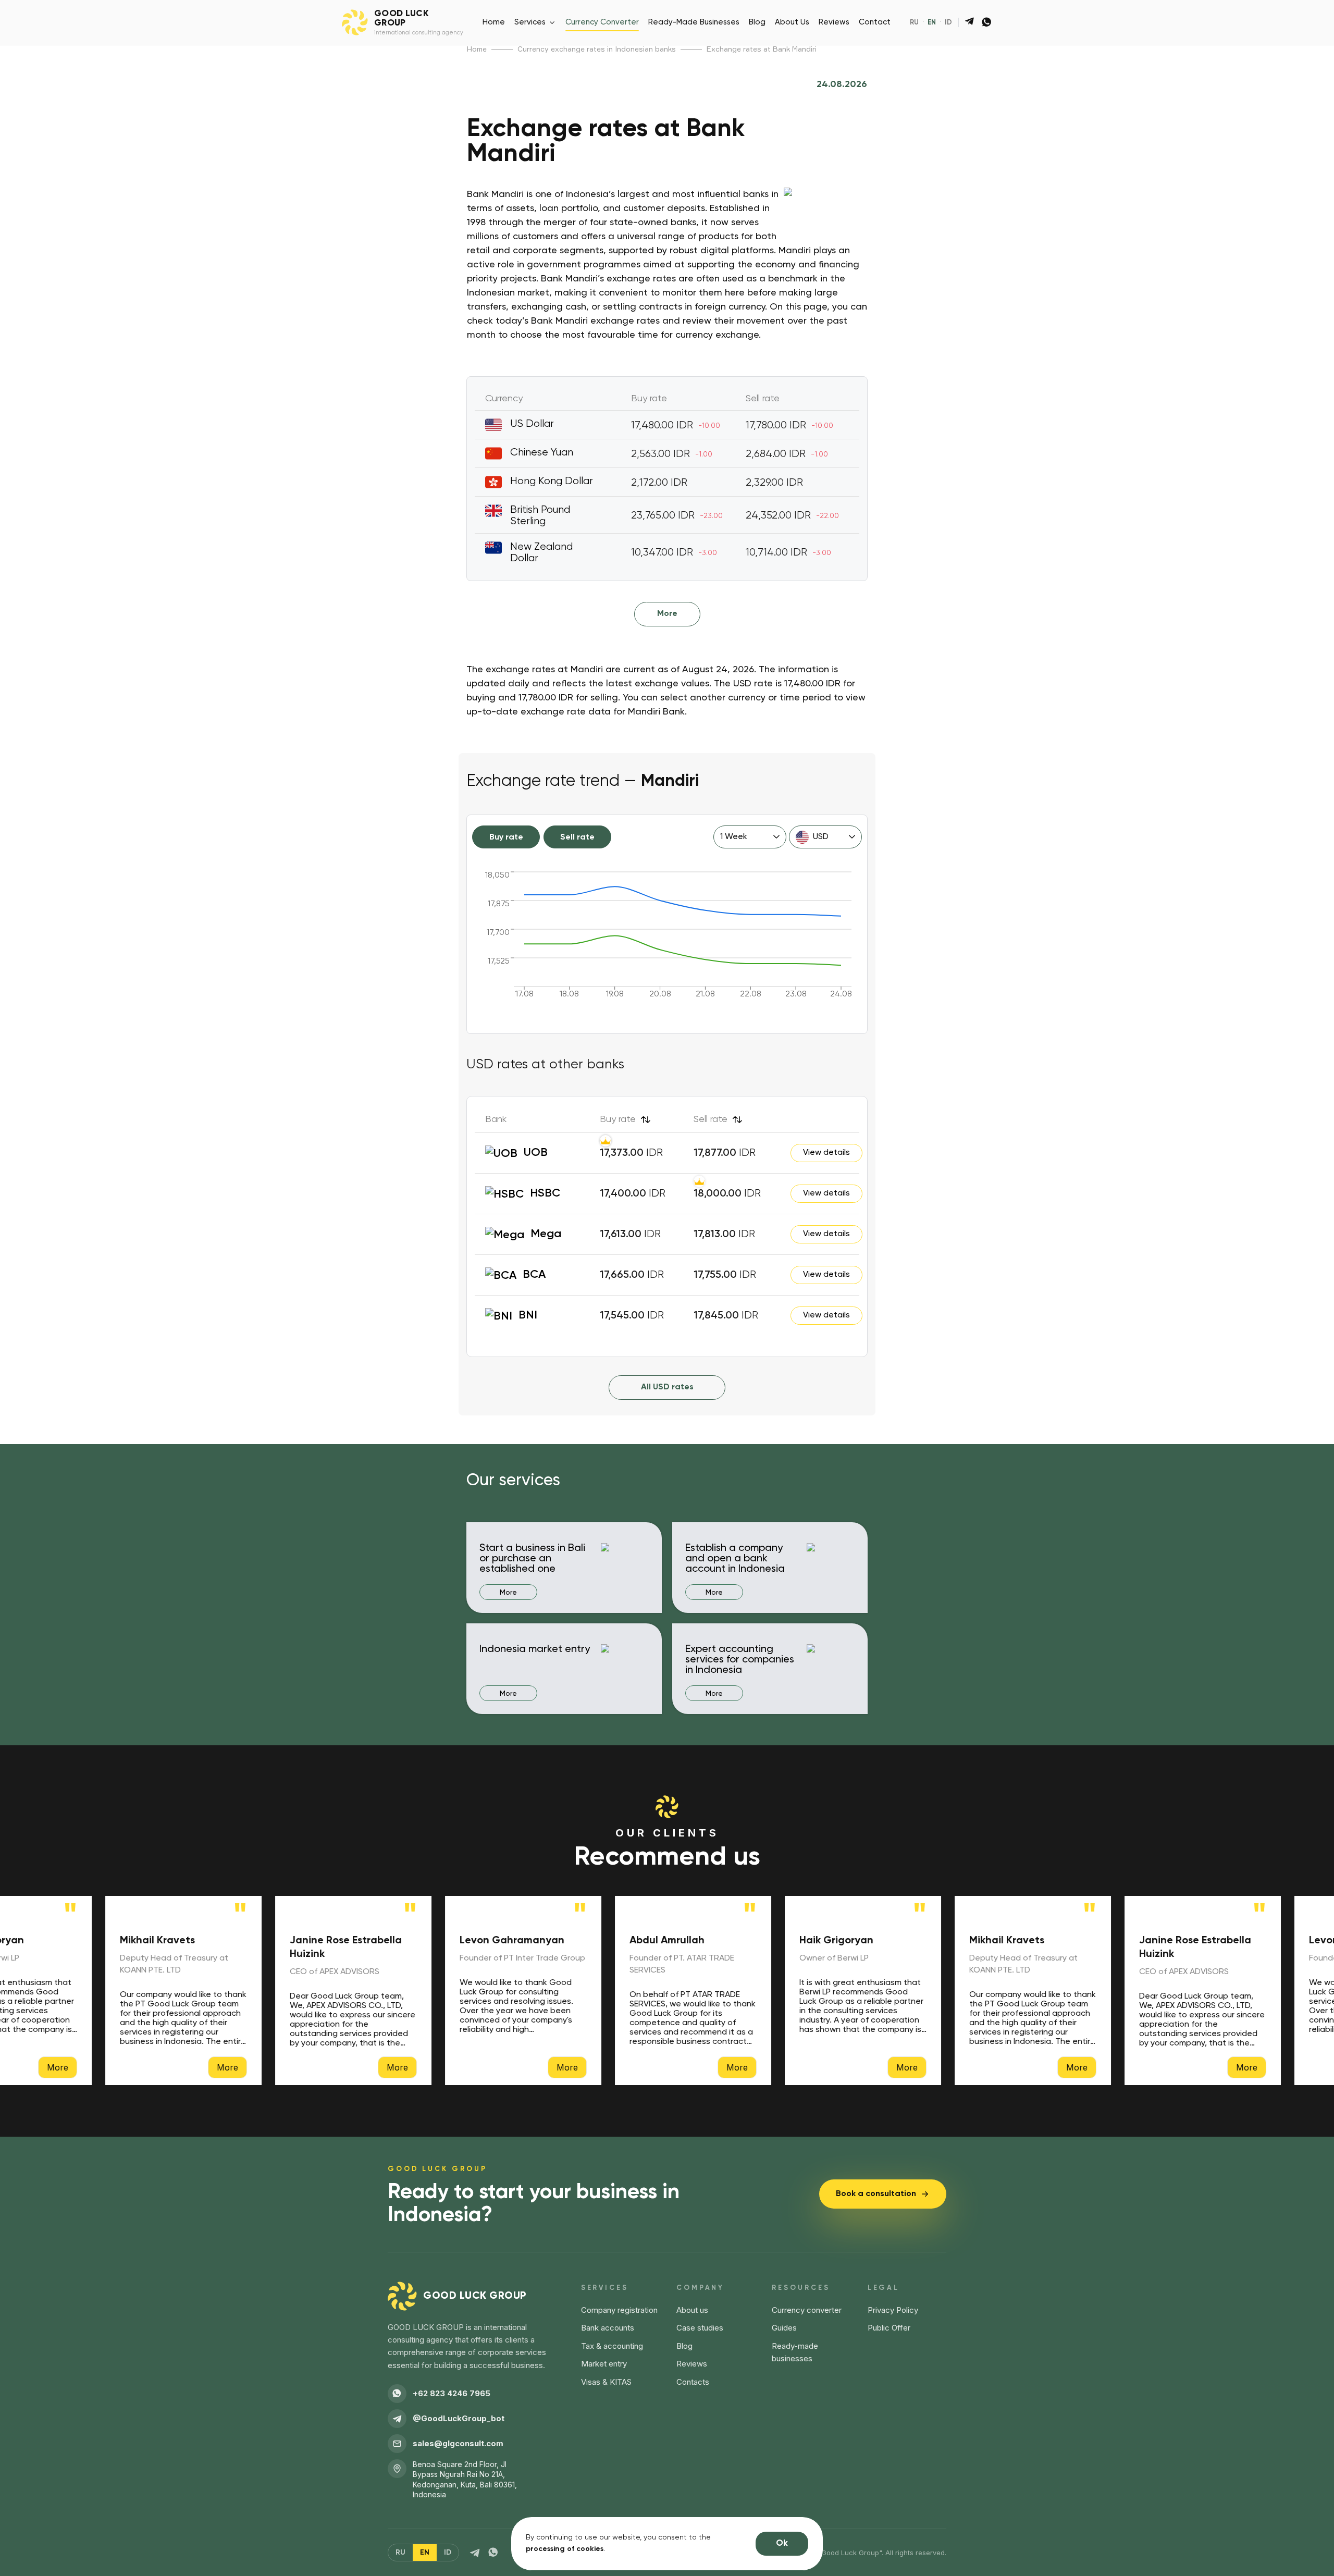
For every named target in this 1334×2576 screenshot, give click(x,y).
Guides (784, 2328)
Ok (782, 2543)
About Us (792, 22)
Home (494, 22)
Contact (875, 22)
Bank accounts (608, 2328)
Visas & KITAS (606, 2382)
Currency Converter (602, 22)
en (932, 23)
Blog (757, 22)
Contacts (693, 2382)
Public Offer (889, 2328)
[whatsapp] (987, 22)
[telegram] (970, 22)
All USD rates (667, 1387)
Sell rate (577, 837)
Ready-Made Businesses (694, 22)
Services (530, 22)
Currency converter (807, 2310)
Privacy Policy (893, 2310)
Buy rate (506, 837)
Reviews (834, 22)
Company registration (619, 2310)
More (667, 614)
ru (914, 23)
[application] (667, 940)
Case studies (700, 2328)
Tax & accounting (612, 2346)
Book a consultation (876, 2194)
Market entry (604, 2364)
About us (692, 2310)
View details (826, 1153)
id (948, 23)
